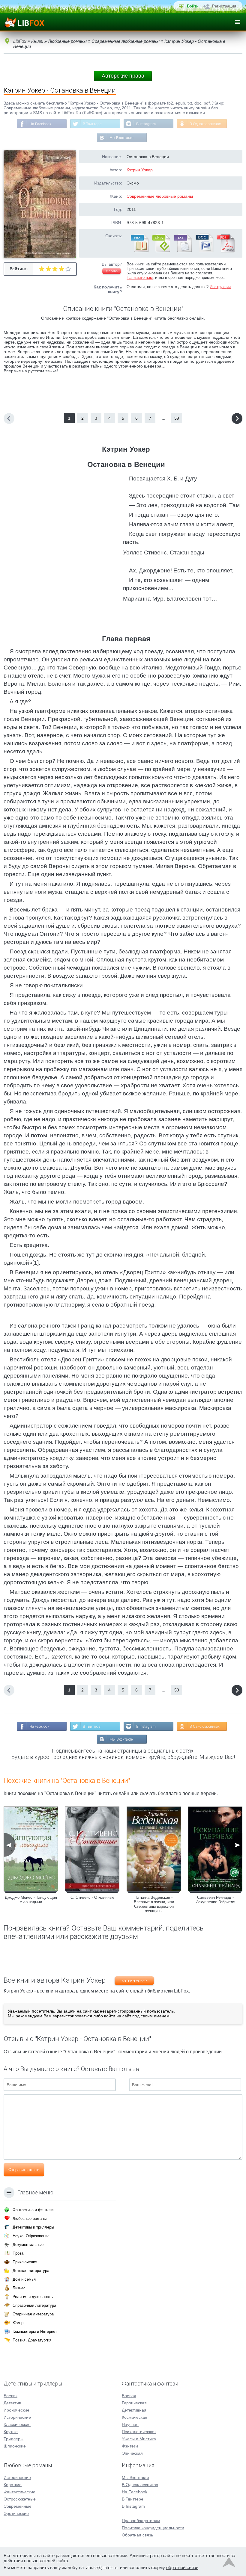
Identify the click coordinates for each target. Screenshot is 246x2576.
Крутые (11, 2432)
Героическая (134, 2403)
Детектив (12, 2403)
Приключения (25, 2262)
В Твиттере (92, 124)
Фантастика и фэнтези (33, 2210)
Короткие (13, 2485)
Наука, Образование (31, 2236)
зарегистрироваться (72, 2016)
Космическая (135, 2417)
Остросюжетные (20, 2499)
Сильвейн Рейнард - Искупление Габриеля (215, 1900)
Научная (130, 2424)
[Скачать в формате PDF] (226, 251)
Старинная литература (33, 2314)
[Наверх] (229, 2564)
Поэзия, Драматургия (32, 2340)
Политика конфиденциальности (153, 2528)
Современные (18, 2506)
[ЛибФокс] (24, 22)
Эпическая (132, 2453)
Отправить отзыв (24, 2170)
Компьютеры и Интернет (35, 2331)
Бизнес (19, 2288)
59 (177, 418)
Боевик (10, 2396)
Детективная (134, 2410)
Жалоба (112, 271)
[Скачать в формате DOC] (204, 251)
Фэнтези (130, 2446)
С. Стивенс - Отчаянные (92, 1897)
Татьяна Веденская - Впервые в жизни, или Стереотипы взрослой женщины (154, 1904)
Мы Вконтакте (121, 138)
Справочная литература (34, 2305)
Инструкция (220, 287)
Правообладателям (141, 2521)
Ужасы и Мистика (139, 2439)
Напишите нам (140, 278)
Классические (17, 2424)
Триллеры (13, 2439)
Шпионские (15, 2446)
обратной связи (182, 2567)
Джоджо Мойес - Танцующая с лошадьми (31, 1900)
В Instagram (146, 124)
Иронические (16, 2410)
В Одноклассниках (205, 124)
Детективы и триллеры (33, 2227)
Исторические (17, 2417)
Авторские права (123, 76)
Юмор (18, 2323)
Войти (193, 6)
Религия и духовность (33, 2297)
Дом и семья (24, 2279)
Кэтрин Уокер (140, 170)
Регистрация (224, 6)
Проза (18, 2253)
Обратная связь (137, 2535)
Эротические (16, 2513)
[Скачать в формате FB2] (139, 251)
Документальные (28, 2245)
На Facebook (40, 124)
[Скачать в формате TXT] (182, 251)
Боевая (129, 2396)
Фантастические (19, 2492)
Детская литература (31, 2271)
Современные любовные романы (160, 196)
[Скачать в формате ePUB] (161, 251)
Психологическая (139, 2432)
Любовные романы (30, 2219)
